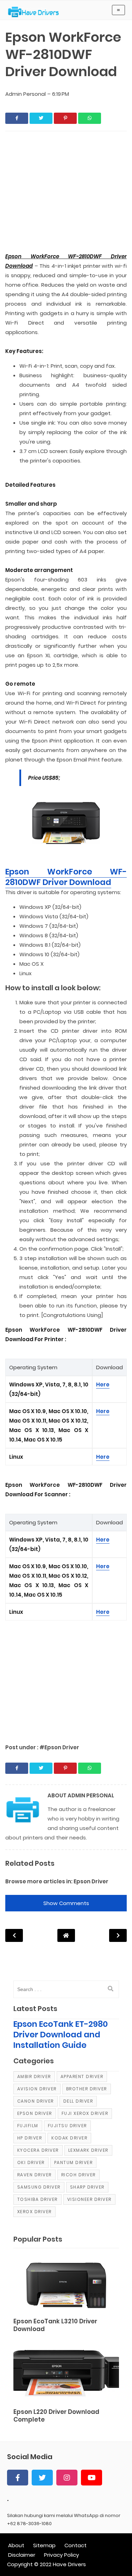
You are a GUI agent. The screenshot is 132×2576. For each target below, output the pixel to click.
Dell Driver (78, 2101)
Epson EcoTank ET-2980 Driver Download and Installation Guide (61, 2035)
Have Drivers (69, 2564)
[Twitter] (42, 2478)
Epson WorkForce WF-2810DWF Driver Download (66, 877)
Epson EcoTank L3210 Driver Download (55, 2325)
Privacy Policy (61, 2555)
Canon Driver (36, 2101)
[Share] (17, 118)
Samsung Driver (39, 2187)
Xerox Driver (34, 2212)
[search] (111, 1989)
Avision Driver (37, 2089)
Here (103, 1384)
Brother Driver (87, 2089)
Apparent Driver (82, 2076)
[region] (66, 193)
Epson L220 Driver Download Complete (56, 2416)
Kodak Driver (69, 2138)
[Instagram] (67, 2478)
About (16, 2545)
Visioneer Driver (89, 2199)
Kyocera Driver (38, 2150)
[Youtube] (92, 2478)
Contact (76, 2545)
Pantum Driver (74, 2162)
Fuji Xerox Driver (85, 2113)
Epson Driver (91, 1881)
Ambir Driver (34, 2076)
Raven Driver (34, 2175)
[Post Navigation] (66, 1935)
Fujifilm (28, 2126)
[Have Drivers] (36, 12)
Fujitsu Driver (67, 2126)
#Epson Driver (59, 1747)
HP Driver (30, 2138)
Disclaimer (22, 2555)
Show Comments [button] (66, 1903)
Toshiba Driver (37, 2199)
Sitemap (44, 2545)
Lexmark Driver (88, 2150)
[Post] (66, 2284)
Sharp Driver (87, 2187)
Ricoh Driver (78, 2175)
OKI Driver (31, 2162)
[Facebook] (18, 2478)
